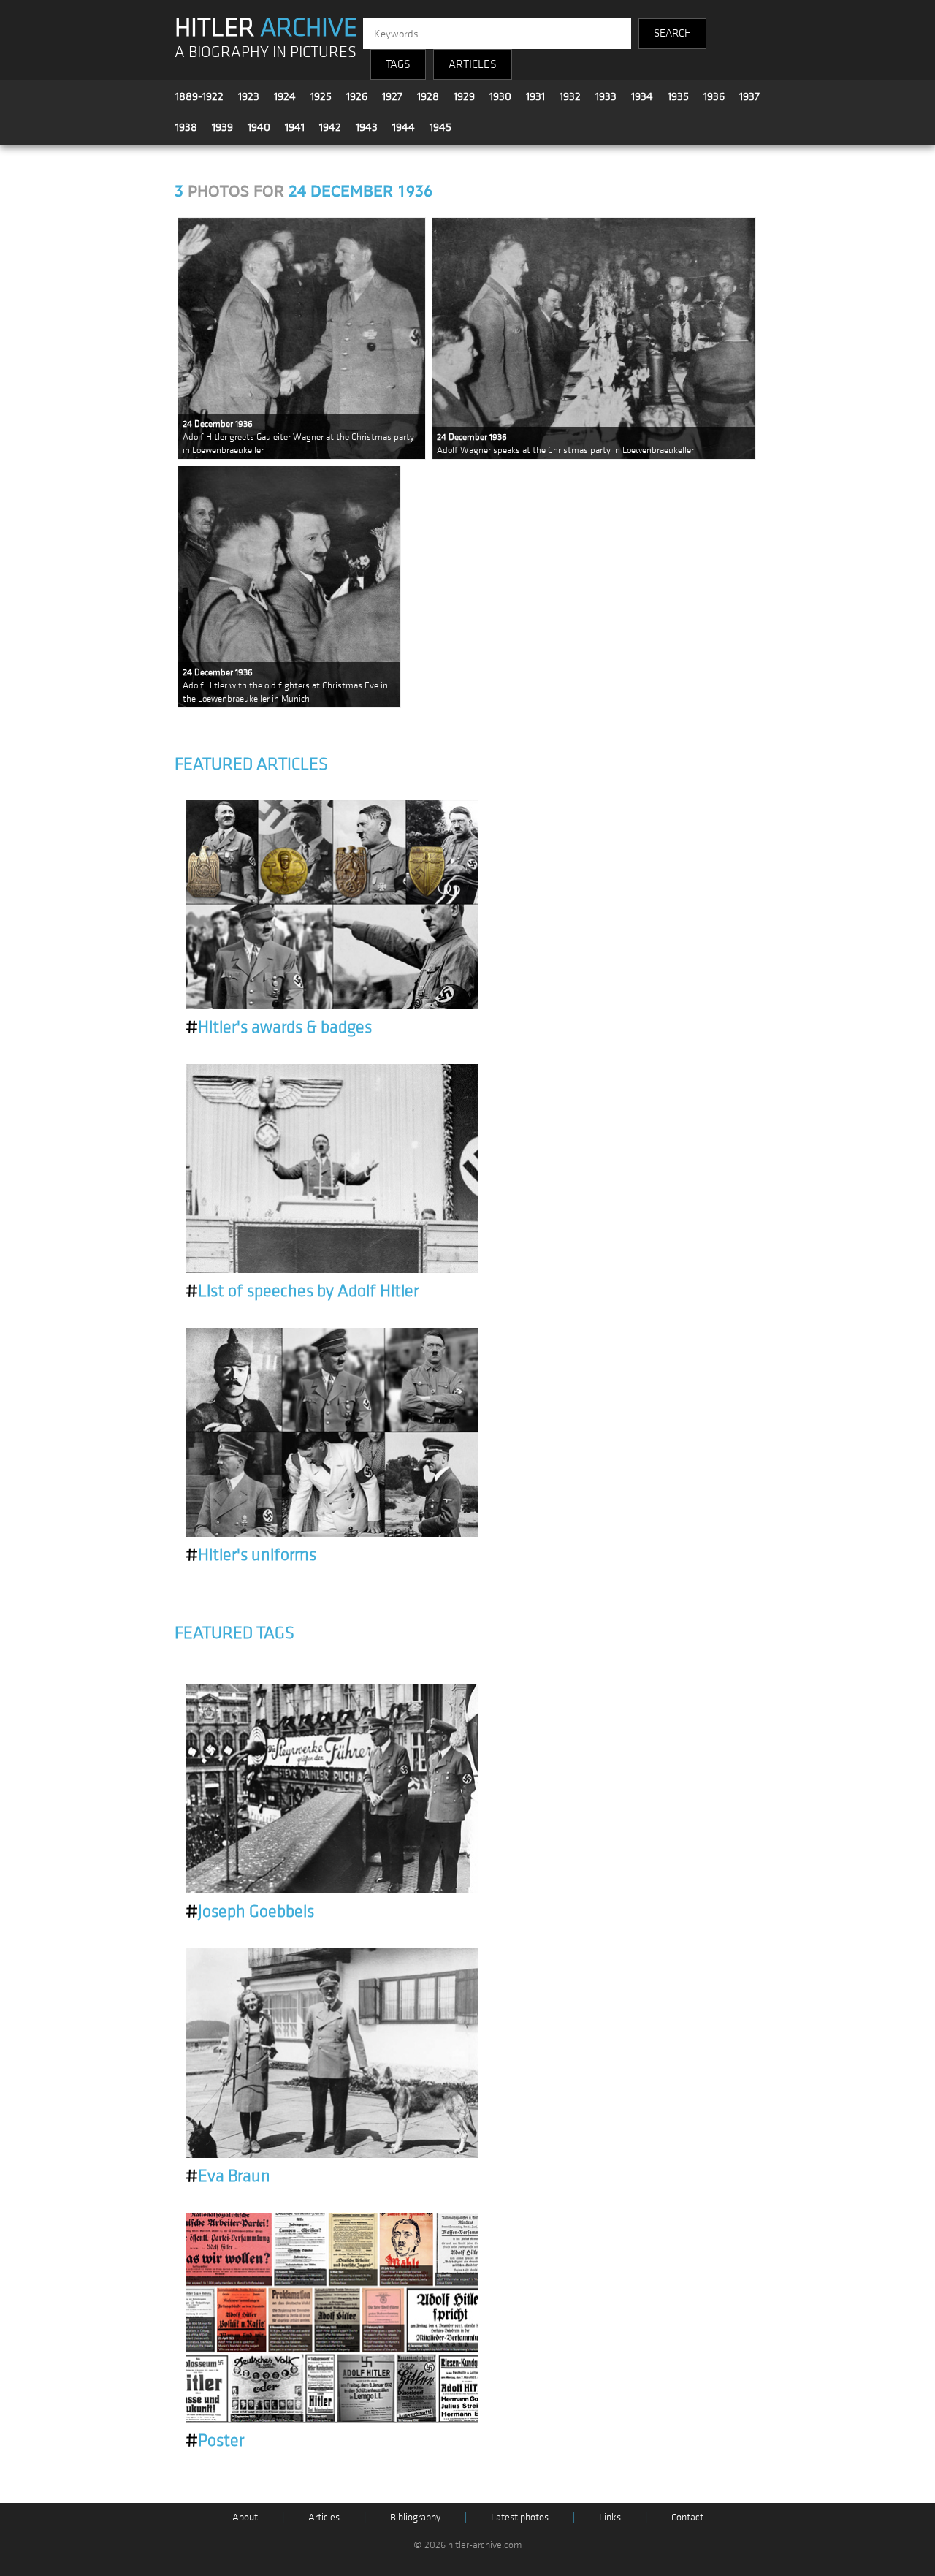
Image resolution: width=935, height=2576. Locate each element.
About (245, 2517)
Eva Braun (228, 2176)
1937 (749, 96)
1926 (357, 96)
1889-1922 (199, 96)
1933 (606, 96)
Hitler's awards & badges (279, 1027)
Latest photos (520, 2517)
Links (610, 2517)
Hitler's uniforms (251, 1555)
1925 (321, 96)
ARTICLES (473, 64)
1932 (570, 96)
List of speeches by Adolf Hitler (302, 1291)
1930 (500, 96)
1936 (714, 96)
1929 (464, 96)
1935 (678, 96)
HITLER (266, 28)
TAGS (398, 64)
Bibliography (415, 2517)
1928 (428, 96)
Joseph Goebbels (250, 1912)
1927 (392, 96)
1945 (440, 127)
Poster (215, 2441)
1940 (259, 127)
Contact (687, 2517)
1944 (404, 127)
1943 (367, 127)
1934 (642, 96)
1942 (330, 127)
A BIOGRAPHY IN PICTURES (266, 52)
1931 (535, 96)
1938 (186, 127)
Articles (324, 2517)
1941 (295, 127)
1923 (249, 96)
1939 (222, 127)
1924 (285, 96)
